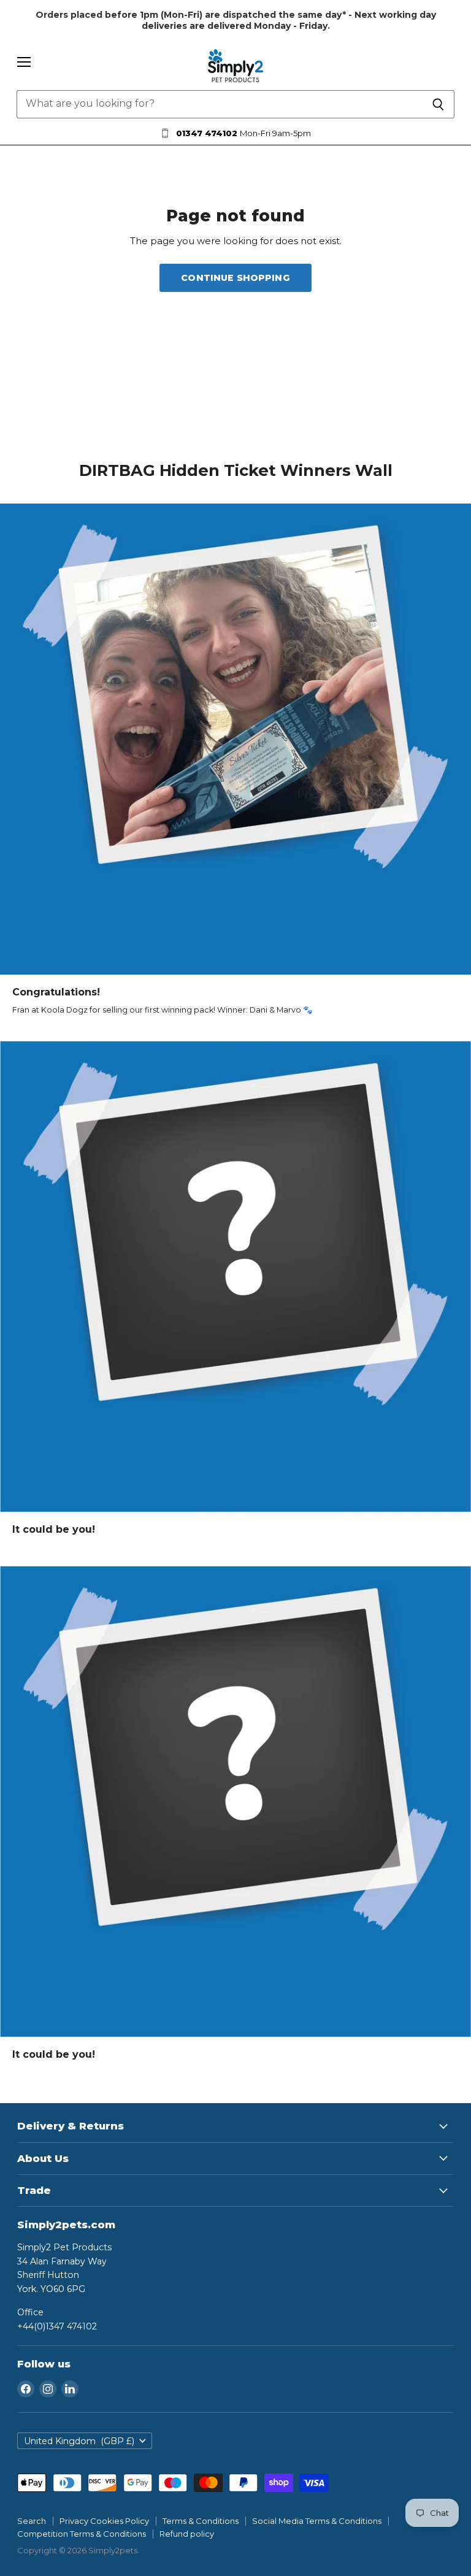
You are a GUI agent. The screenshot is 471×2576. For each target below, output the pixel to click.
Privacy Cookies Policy (104, 2521)
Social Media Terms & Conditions (317, 2521)
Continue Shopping (235, 278)
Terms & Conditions (201, 2521)
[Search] (438, 104)
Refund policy (187, 2534)
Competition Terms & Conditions (82, 2534)
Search (32, 2521)
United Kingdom (79, 2441)
